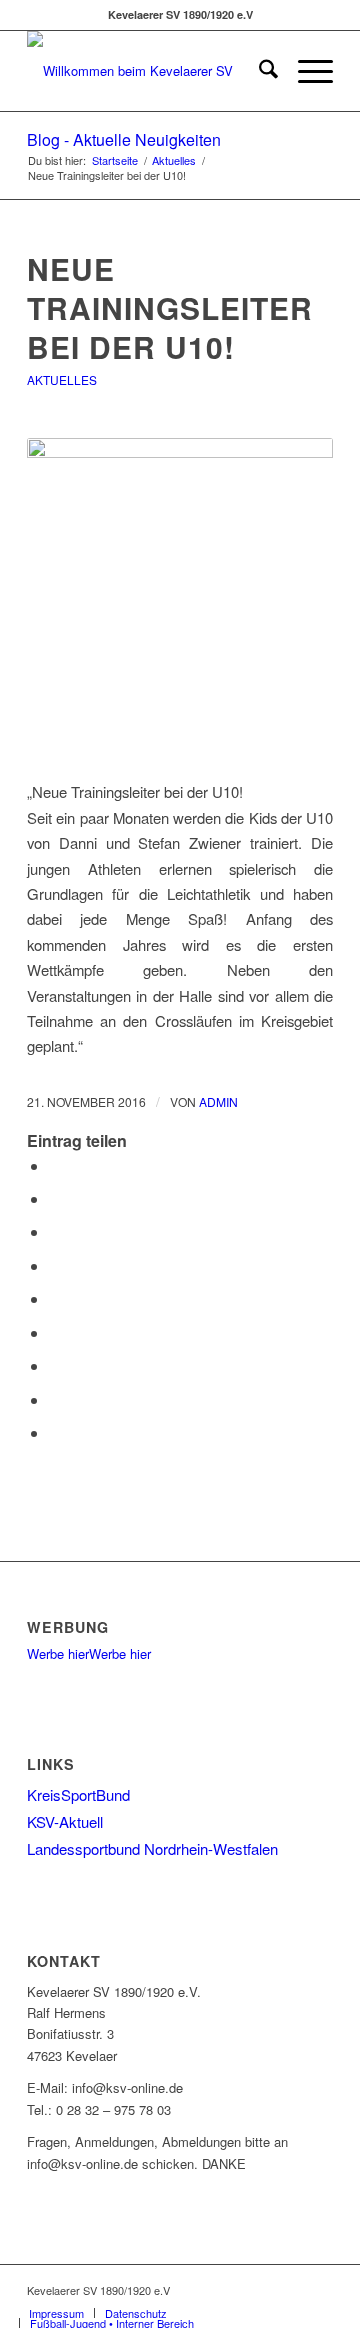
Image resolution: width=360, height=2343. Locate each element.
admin (218, 1101)
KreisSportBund (78, 1794)
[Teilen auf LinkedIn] (55, 1298)
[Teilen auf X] (55, 1198)
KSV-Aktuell (65, 1821)
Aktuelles (62, 379)
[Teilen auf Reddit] (55, 1399)
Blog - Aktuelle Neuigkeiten (124, 139)
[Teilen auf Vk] (55, 1365)
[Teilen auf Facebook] (55, 1165)
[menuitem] (258, 71)
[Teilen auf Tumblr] (55, 1332)
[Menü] (305, 71)
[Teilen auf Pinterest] (55, 1265)
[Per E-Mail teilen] (55, 1432)
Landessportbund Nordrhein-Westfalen (152, 1848)
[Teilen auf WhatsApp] (55, 1231)
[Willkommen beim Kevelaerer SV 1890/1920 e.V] (149, 71)
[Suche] (258, 71)
